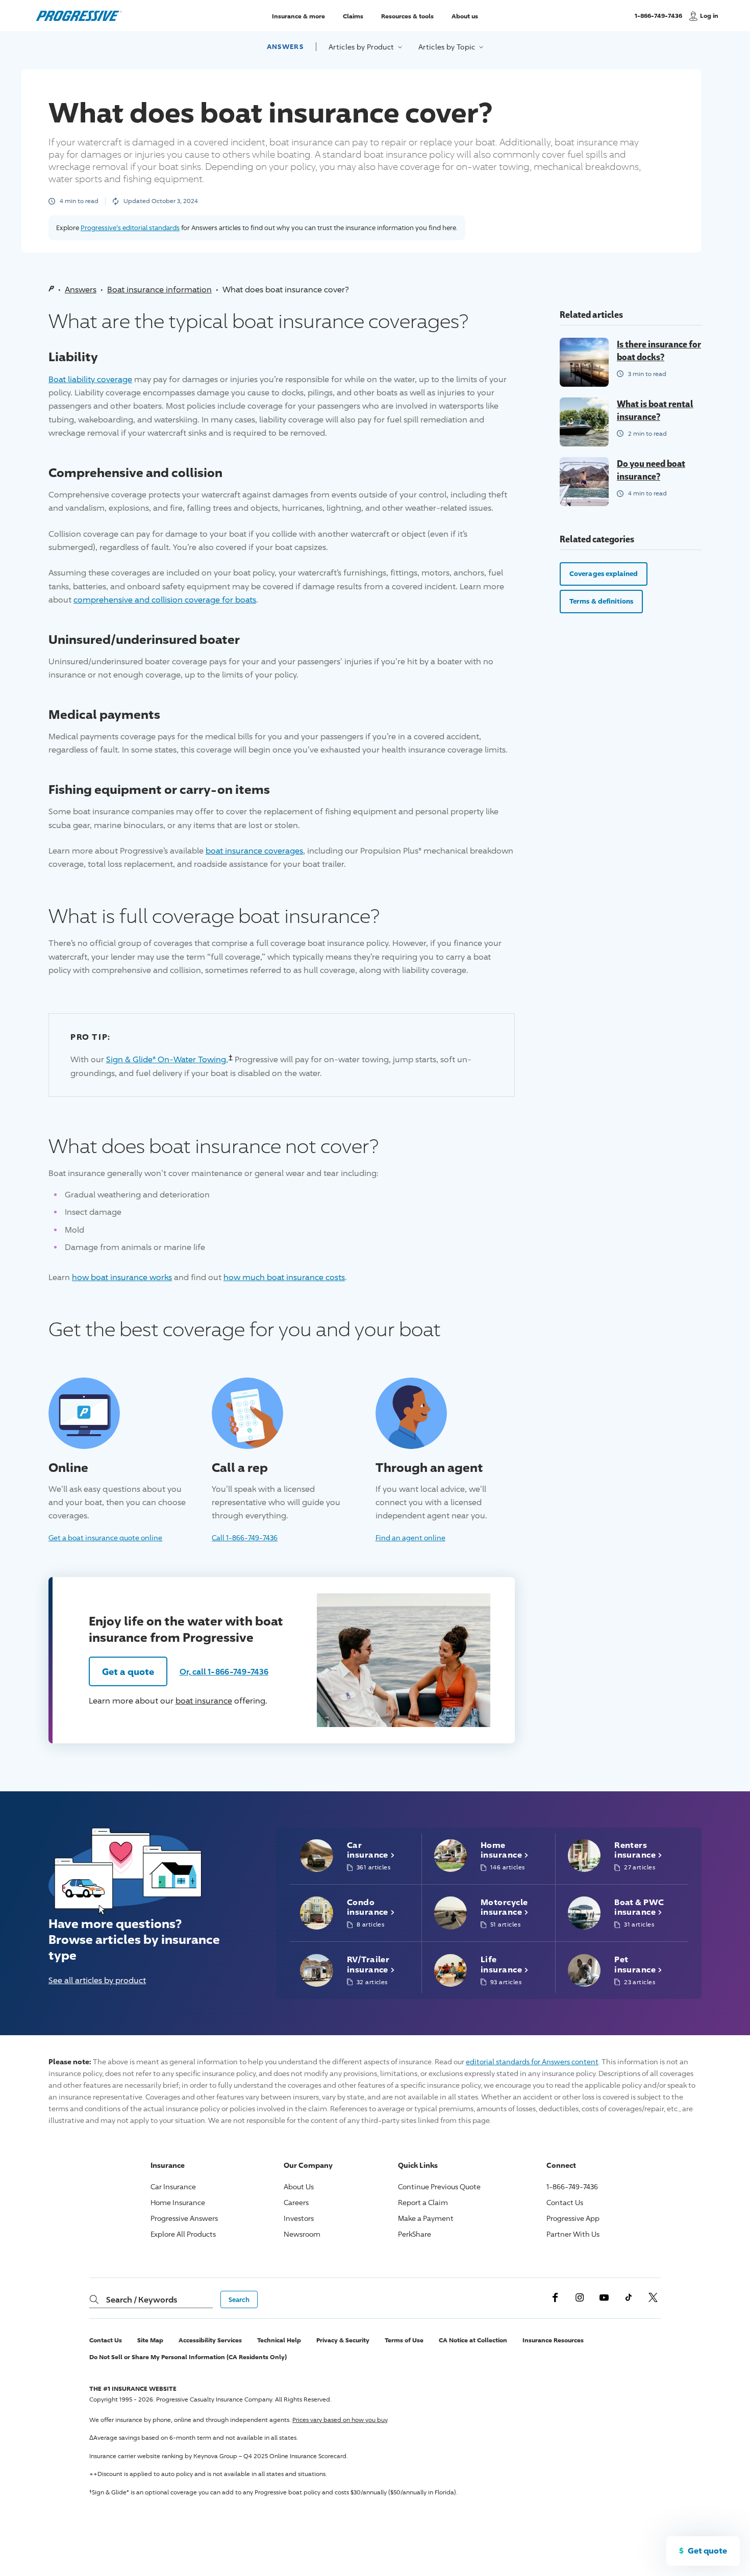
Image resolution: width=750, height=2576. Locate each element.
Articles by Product (362, 47)
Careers (296, 2202)
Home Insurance (178, 2202)
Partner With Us (573, 2234)
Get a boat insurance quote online (105, 1537)
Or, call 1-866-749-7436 (224, 1671)
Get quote (707, 2550)
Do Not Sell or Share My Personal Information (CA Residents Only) (188, 2357)
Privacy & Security (343, 2340)
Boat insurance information (159, 290)
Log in (709, 16)
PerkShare (415, 2234)
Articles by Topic (448, 47)
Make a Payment (426, 2218)
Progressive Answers (184, 2218)
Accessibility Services (210, 2340)
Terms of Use (404, 2340)
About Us (299, 2186)
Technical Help (279, 2340)
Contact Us (565, 2202)
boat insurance (204, 1701)
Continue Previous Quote (439, 2186)
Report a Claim (423, 2202)
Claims (353, 16)
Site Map (150, 2340)
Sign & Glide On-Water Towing (166, 1059)
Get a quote (128, 1671)
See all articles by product (97, 1980)
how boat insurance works (122, 1277)
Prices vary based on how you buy (340, 2420)
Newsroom (302, 2234)
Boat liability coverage (90, 379)
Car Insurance (173, 2186)
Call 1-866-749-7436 (245, 1537)
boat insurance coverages (254, 851)
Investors (299, 2218)
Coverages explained (604, 573)
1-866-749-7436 (658, 20)
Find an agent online (410, 1537)
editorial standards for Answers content (532, 2061)
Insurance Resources (553, 2340)
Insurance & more (298, 16)
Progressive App (573, 2218)
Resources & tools (407, 16)
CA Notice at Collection (473, 2340)
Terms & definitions (601, 601)
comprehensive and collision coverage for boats (165, 600)
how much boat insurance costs (284, 1277)
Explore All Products (183, 2234)
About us (465, 16)
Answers (285, 46)
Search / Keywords (142, 2299)
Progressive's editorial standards (130, 228)
